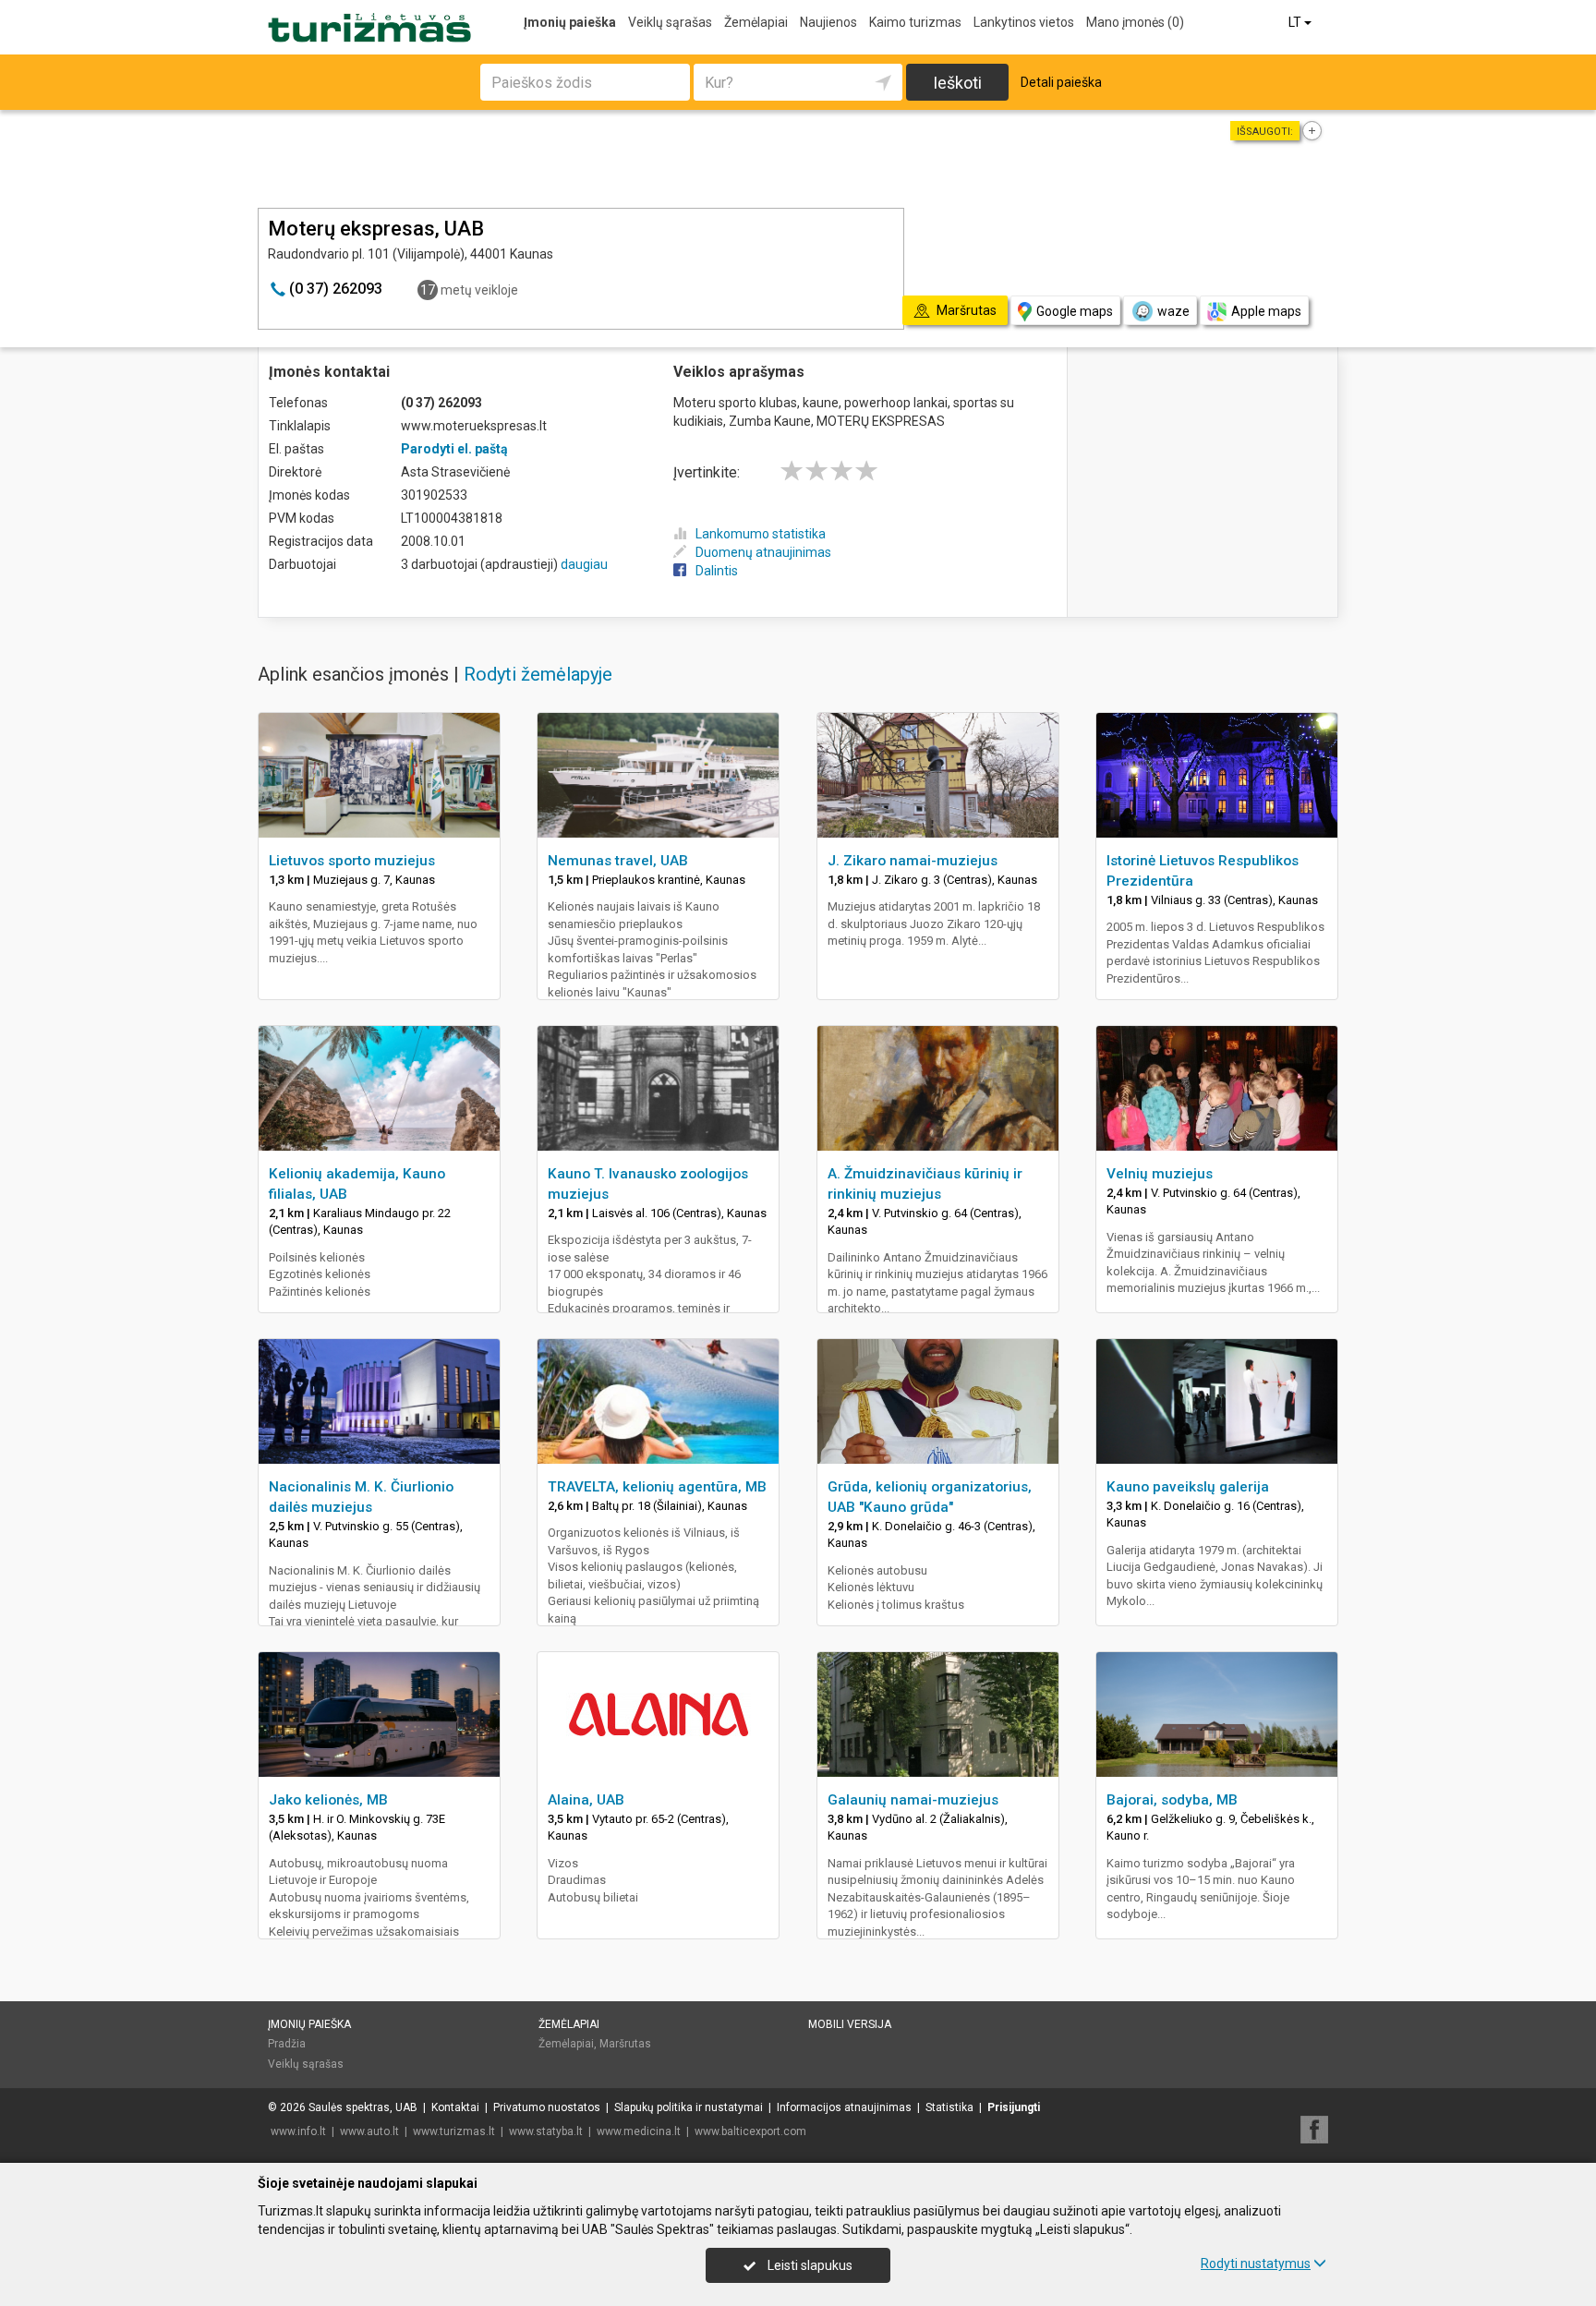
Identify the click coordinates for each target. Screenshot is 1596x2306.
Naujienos (828, 22)
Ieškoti (957, 83)
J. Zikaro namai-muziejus (913, 861)
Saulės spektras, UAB (363, 2107)
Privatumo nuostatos (547, 2107)
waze (1173, 311)
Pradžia (287, 2044)
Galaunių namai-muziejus (913, 1800)
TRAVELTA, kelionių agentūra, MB (657, 1487)
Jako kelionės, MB (328, 1800)
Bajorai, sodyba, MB (1172, 1800)
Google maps (1075, 311)
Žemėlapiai (756, 22)
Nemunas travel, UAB (618, 861)
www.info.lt (298, 2131)
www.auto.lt (369, 2131)
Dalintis (717, 571)
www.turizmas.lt (454, 2131)
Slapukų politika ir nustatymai (689, 2107)
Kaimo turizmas (915, 22)
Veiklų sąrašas (670, 22)
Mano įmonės (1135, 22)
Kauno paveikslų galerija (1188, 1487)
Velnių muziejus (1160, 1174)
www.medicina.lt (639, 2131)
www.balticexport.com (750, 2131)
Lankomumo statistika (761, 534)
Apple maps (1266, 311)
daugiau (584, 564)
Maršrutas (625, 2044)
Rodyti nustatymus (1256, 2264)
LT (1296, 22)
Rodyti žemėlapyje (538, 674)
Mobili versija (850, 2024)
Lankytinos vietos (1024, 22)
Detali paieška (1061, 82)
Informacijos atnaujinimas (844, 2107)
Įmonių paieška (570, 22)
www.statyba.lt (546, 2131)
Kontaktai (455, 2107)
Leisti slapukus (809, 2265)
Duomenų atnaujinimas (763, 552)
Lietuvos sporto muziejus (352, 861)
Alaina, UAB (586, 1800)
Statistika (949, 2107)
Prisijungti (1014, 2107)
